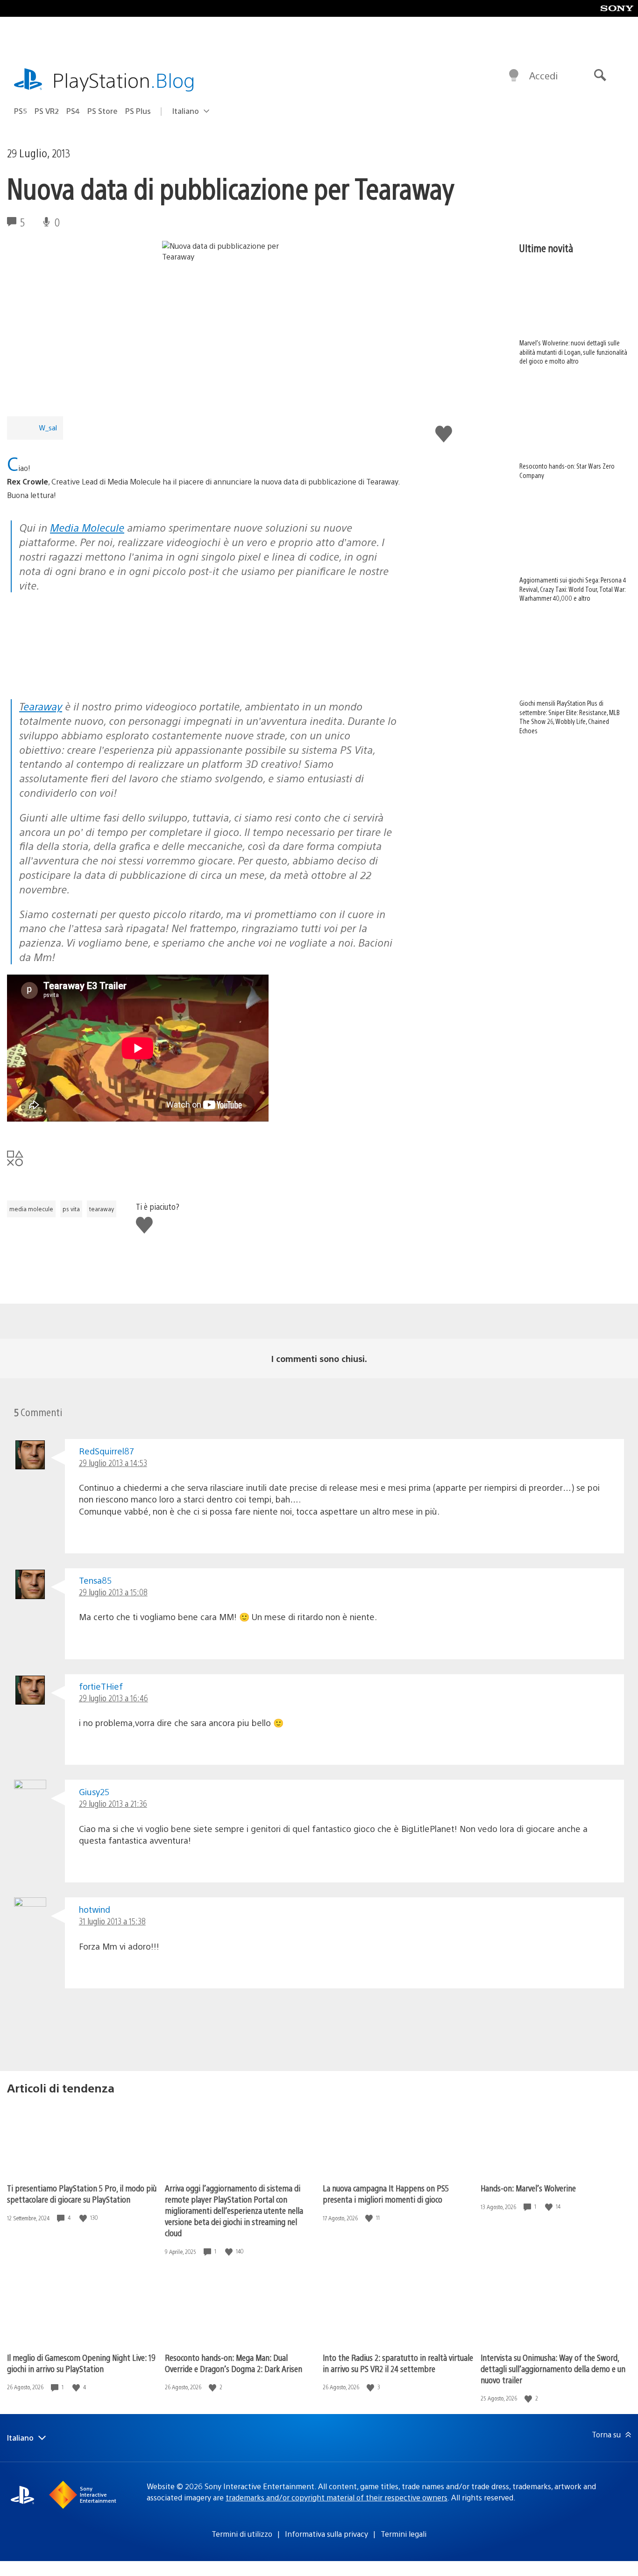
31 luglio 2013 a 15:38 (112, 1921)
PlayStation (124, 80)
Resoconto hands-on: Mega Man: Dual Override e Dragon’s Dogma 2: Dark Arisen (234, 2363)
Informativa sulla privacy (326, 2534)
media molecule (31, 1209)
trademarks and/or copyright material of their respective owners (337, 2497)
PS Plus (138, 111)
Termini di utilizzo (242, 2534)
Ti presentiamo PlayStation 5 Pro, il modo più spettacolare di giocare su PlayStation (82, 2193)
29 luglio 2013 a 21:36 (113, 1803)
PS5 (21, 111)
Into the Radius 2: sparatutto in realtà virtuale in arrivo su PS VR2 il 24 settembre (398, 2363)
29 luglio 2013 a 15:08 (113, 1592)
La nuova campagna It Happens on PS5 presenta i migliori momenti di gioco (386, 2193)
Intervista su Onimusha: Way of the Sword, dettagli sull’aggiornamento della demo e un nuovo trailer (553, 2369)
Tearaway (41, 706)
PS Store (103, 111)
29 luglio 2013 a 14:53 (113, 1463)
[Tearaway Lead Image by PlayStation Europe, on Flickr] (79, 673)
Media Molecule (87, 527)
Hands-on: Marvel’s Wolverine (528, 2188)
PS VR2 (47, 111)
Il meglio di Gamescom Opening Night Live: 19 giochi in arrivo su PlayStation (81, 2363)
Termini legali (404, 2534)
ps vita (71, 1209)
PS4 (73, 111)
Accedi (543, 75)
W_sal (48, 427)
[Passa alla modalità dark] (514, 76)
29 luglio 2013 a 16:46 (113, 1698)
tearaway (102, 1209)
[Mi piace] (84, 2218)
